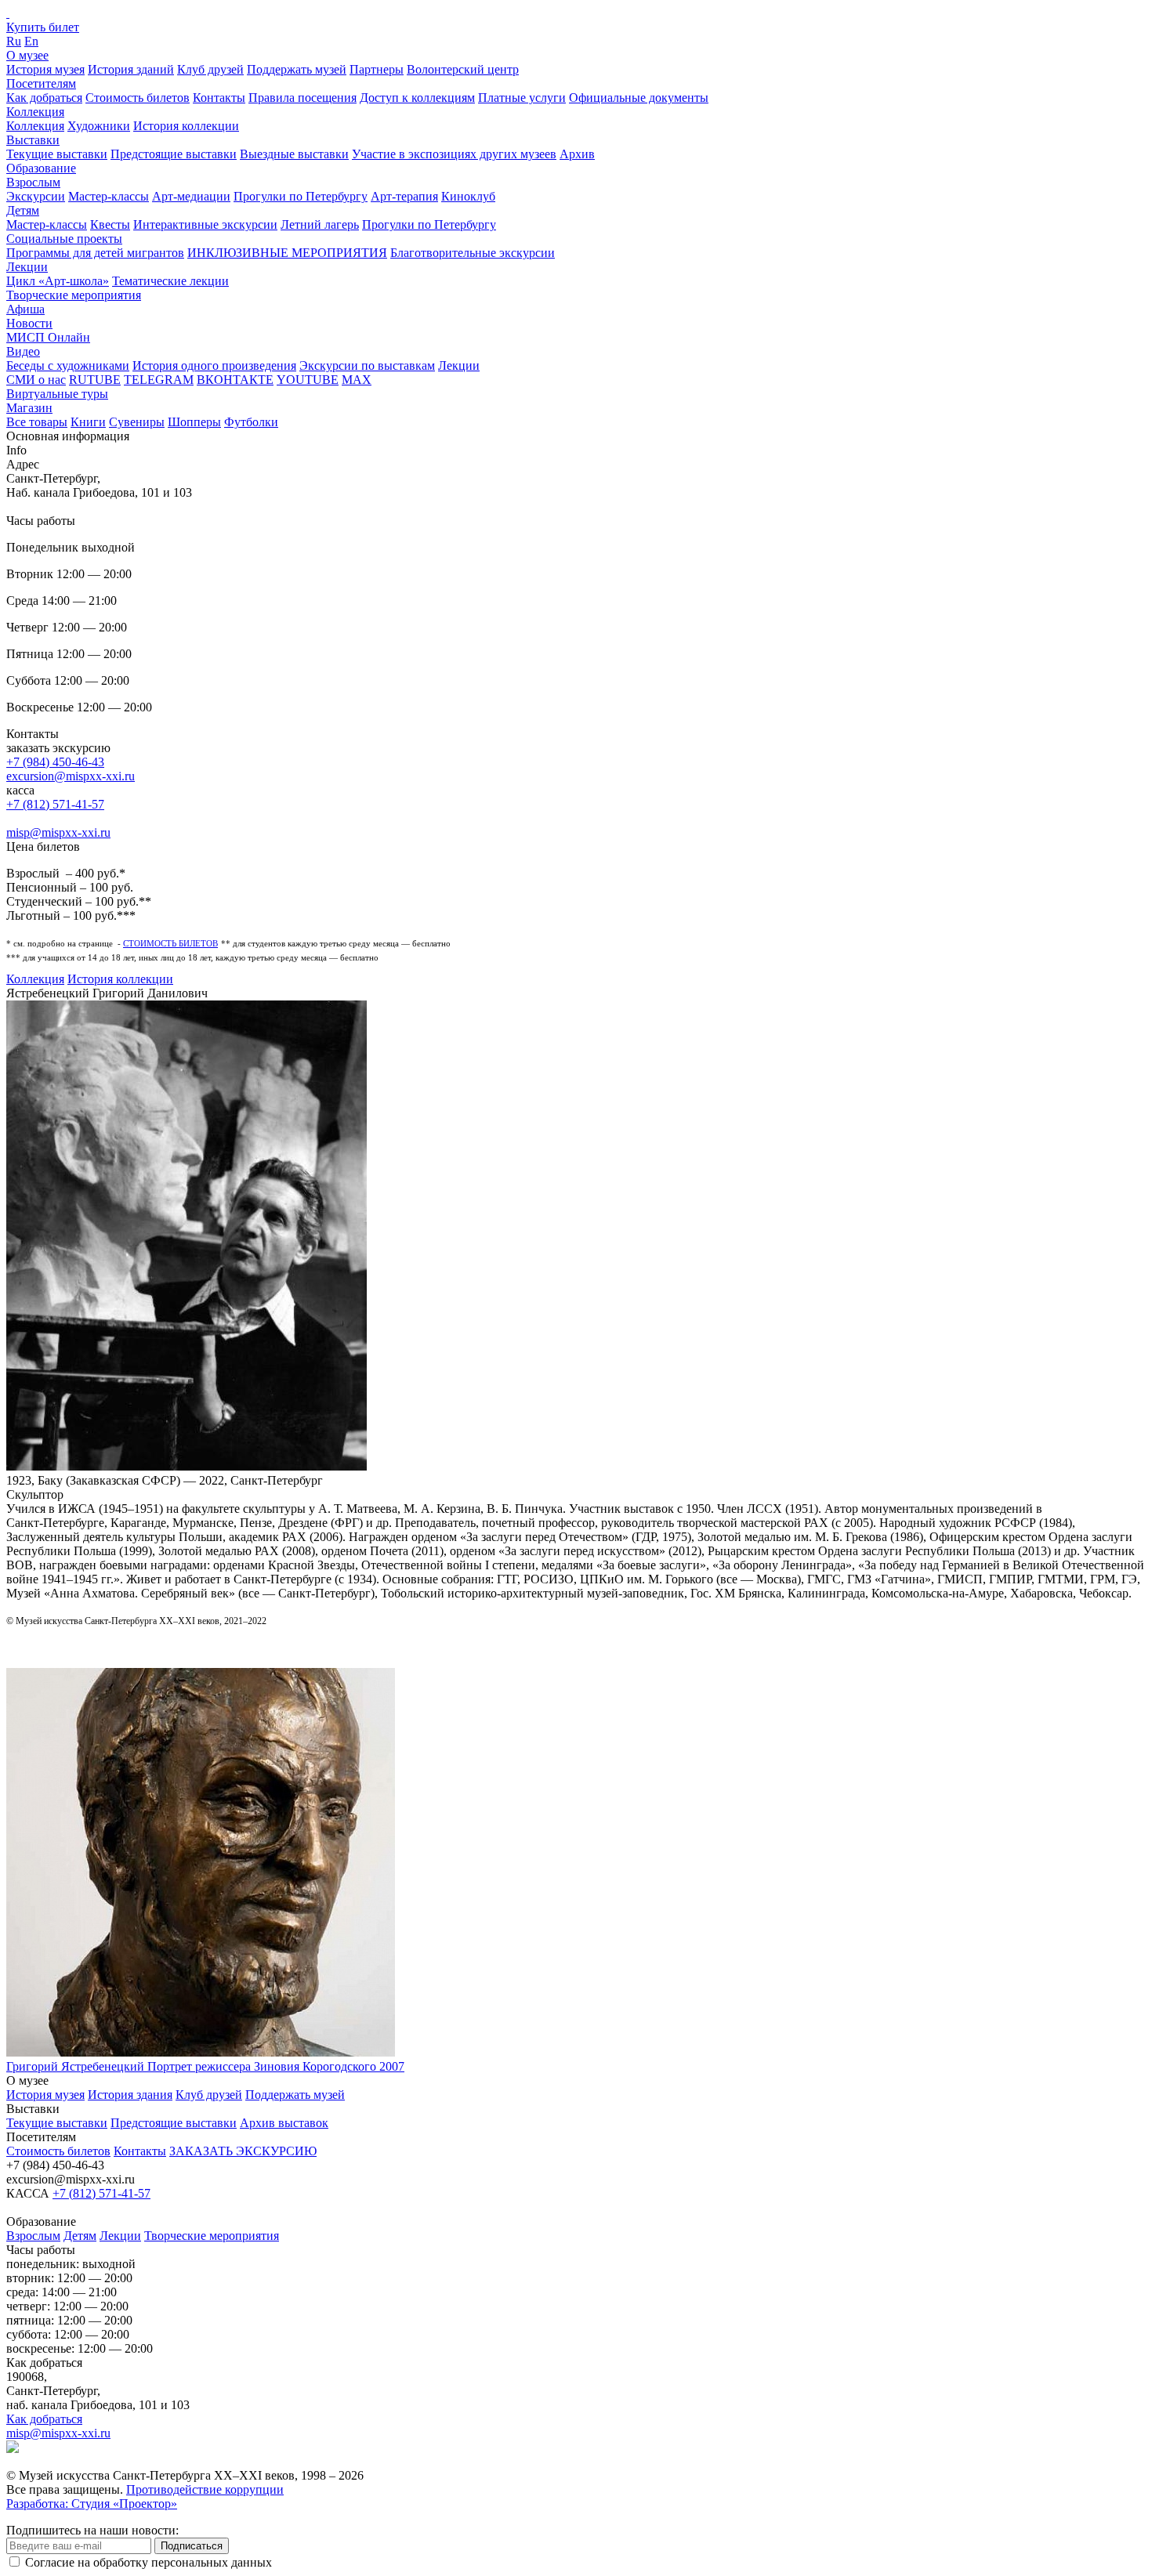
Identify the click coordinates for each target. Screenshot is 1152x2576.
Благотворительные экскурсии (473, 253)
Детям (23, 210)
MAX (357, 380)
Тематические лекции (170, 281)
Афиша (25, 309)
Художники (99, 126)
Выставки (33, 140)
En (31, 41)
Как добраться (44, 98)
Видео (23, 351)
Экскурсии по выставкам (367, 365)
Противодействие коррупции (205, 2489)
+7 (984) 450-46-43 (55, 762)
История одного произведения (214, 365)
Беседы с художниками (68, 365)
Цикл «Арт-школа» (58, 281)
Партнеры (377, 69)
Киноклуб (468, 196)
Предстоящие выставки (174, 154)
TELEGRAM (159, 380)
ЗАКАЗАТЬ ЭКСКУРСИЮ (243, 2151)
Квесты (110, 224)
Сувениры (137, 422)
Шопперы (194, 422)
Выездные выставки (294, 154)
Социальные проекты (64, 239)
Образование (41, 168)
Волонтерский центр (463, 69)
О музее (27, 55)
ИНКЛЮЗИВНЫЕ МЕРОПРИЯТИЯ (287, 253)
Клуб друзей (210, 69)
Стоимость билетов (138, 98)
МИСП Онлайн (48, 337)
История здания (130, 2095)
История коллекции (186, 126)
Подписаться (192, 2546)
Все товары (37, 422)
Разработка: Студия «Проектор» (92, 2504)
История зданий (131, 69)
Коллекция (35, 112)
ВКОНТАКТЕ (235, 380)
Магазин (29, 408)
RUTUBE (95, 380)
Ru (14, 41)
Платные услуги (522, 98)
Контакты (219, 98)
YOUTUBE (308, 380)
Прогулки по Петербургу (301, 196)
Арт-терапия (404, 196)
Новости (29, 323)
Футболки (251, 422)
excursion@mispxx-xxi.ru (71, 776)
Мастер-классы (109, 196)
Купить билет (43, 27)
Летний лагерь (320, 224)
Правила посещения (302, 98)
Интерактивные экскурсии (205, 224)
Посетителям (41, 83)
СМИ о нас (36, 380)
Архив (577, 154)
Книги (88, 422)
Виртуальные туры (57, 394)
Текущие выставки (57, 154)
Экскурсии (36, 196)
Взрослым (33, 182)
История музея (45, 69)
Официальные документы (639, 98)
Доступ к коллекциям (417, 98)
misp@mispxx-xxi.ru (58, 832)
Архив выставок (284, 2123)
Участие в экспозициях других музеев (454, 154)
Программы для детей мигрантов (95, 253)
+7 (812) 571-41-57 (55, 804)
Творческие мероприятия (74, 295)
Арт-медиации (191, 196)
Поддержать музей (297, 69)
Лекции (27, 267)
